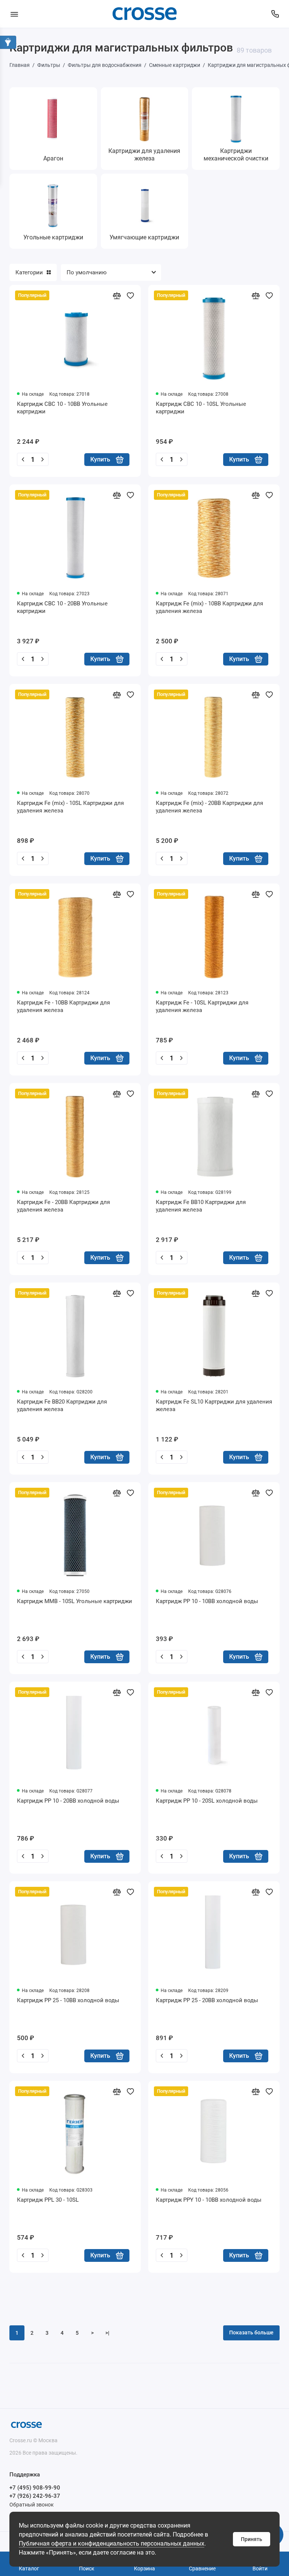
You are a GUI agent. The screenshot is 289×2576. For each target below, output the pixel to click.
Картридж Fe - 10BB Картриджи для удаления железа (63, 1006)
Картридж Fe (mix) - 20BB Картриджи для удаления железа (209, 807)
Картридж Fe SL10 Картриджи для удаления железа (214, 1405)
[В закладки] (130, 295)
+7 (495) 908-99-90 (35, 2488)
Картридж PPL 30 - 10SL (48, 2200)
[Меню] (14, 14)
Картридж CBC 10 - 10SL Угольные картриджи (201, 408)
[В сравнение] (117, 295)
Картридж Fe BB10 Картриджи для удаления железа (201, 1206)
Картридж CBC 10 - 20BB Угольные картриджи (62, 607)
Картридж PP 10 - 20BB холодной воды (68, 1801)
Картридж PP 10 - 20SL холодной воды (207, 1801)
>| (107, 2333)
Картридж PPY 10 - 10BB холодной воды (209, 2200)
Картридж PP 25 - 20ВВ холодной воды (207, 2000)
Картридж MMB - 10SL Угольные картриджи (75, 1601)
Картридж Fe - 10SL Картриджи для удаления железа (202, 1006)
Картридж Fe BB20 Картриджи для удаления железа (62, 1405)
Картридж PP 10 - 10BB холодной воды (207, 1601)
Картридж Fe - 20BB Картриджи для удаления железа (63, 1206)
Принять (252, 2539)
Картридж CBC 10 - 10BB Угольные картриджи (62, 408)
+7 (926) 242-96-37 (35, 2496)
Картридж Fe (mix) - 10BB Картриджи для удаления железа (209, 607)
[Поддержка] (275, 14)
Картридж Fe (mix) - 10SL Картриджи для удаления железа (70, 807)
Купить (100, 459)
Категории (29, 272)
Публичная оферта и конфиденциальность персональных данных (112, 2543)
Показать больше (251, 2332)
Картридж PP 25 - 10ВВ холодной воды (68, 2000)
